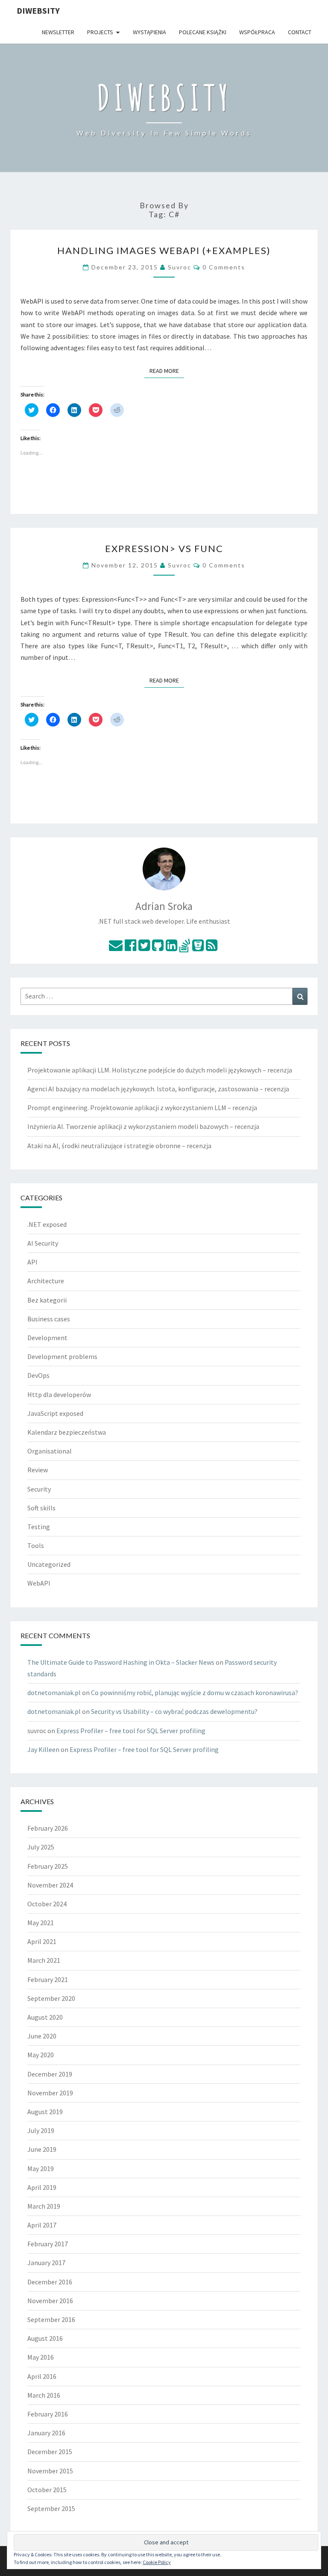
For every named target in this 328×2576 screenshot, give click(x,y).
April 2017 (42, 2225)
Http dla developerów (59, 1394)
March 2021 (44, 1960)
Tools (36, 1545)
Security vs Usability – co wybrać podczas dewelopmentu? (174, 1711)
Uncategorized (49, 1564)
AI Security (43, 1243)
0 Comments (224, 267)
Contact (300, 32)
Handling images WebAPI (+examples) (164, 250)
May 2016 (41, 2357)
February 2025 (48, 1866)
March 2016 (44, 2395)
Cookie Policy (157, 2562)
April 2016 (42, 2376)
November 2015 (50, 2471)
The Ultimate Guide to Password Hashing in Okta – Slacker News (121, 1662)
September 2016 (51, 2319)
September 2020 (51, 1998)
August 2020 (45, 2017)
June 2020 (42, 2036)
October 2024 (47, 1904)
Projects (100, 32)
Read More (167, 371)
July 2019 (41, 2130)
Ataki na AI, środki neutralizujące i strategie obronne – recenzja (119, 1146)
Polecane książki (203, 32)
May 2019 (41, 2168)
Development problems (62, 1356)
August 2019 (45, 2112)
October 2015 (47, 2490)
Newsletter (58, 32)
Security (39, 1489)
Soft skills (41, 1508)
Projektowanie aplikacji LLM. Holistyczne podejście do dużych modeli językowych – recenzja (160, 1070)
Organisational (50, 1451)
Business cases (49, 1319)
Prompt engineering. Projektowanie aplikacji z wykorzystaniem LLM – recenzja (142, 1108)
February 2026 (48, 1828)
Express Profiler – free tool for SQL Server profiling (131, 1731)
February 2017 (48, 2244)
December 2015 (50, 2452)
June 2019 (42, 2149)
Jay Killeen (43, 1749)
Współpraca (257, 32)
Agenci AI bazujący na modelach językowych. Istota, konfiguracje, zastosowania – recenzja (158, 1089)
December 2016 (50, 2282)
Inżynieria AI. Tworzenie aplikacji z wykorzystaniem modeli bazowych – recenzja (143, 1126)
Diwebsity (38, 10)
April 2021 (42, 1941)
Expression (164, 548)
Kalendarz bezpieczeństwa (67, 1432)
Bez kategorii (47, 1300)
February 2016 (48, 2414)
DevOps (38, 1375)
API (32, 1262)
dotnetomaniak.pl (54, 1693)
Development (47, 1338)
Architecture (46, 1281)
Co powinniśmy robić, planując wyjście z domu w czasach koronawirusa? (195, 1693)
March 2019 (44, 2206)
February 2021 (48, 1979)
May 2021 (41, 1923)
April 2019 (42, 2187)
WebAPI (39, 1583)
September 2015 (51, 2508)
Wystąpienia (149, 32)
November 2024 (50, 1885)
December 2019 (50, 2074)
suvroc (180, 267)
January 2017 (46, 2263)
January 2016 (46, 2433)
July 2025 (41, 1847)
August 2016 (45, 2338)
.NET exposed (47, 1224)
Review (38, 1470)
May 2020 (41, 2055)
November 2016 (50, 2301)
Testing (39, 1527)
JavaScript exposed (55, 1413)
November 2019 (50, 2093)
